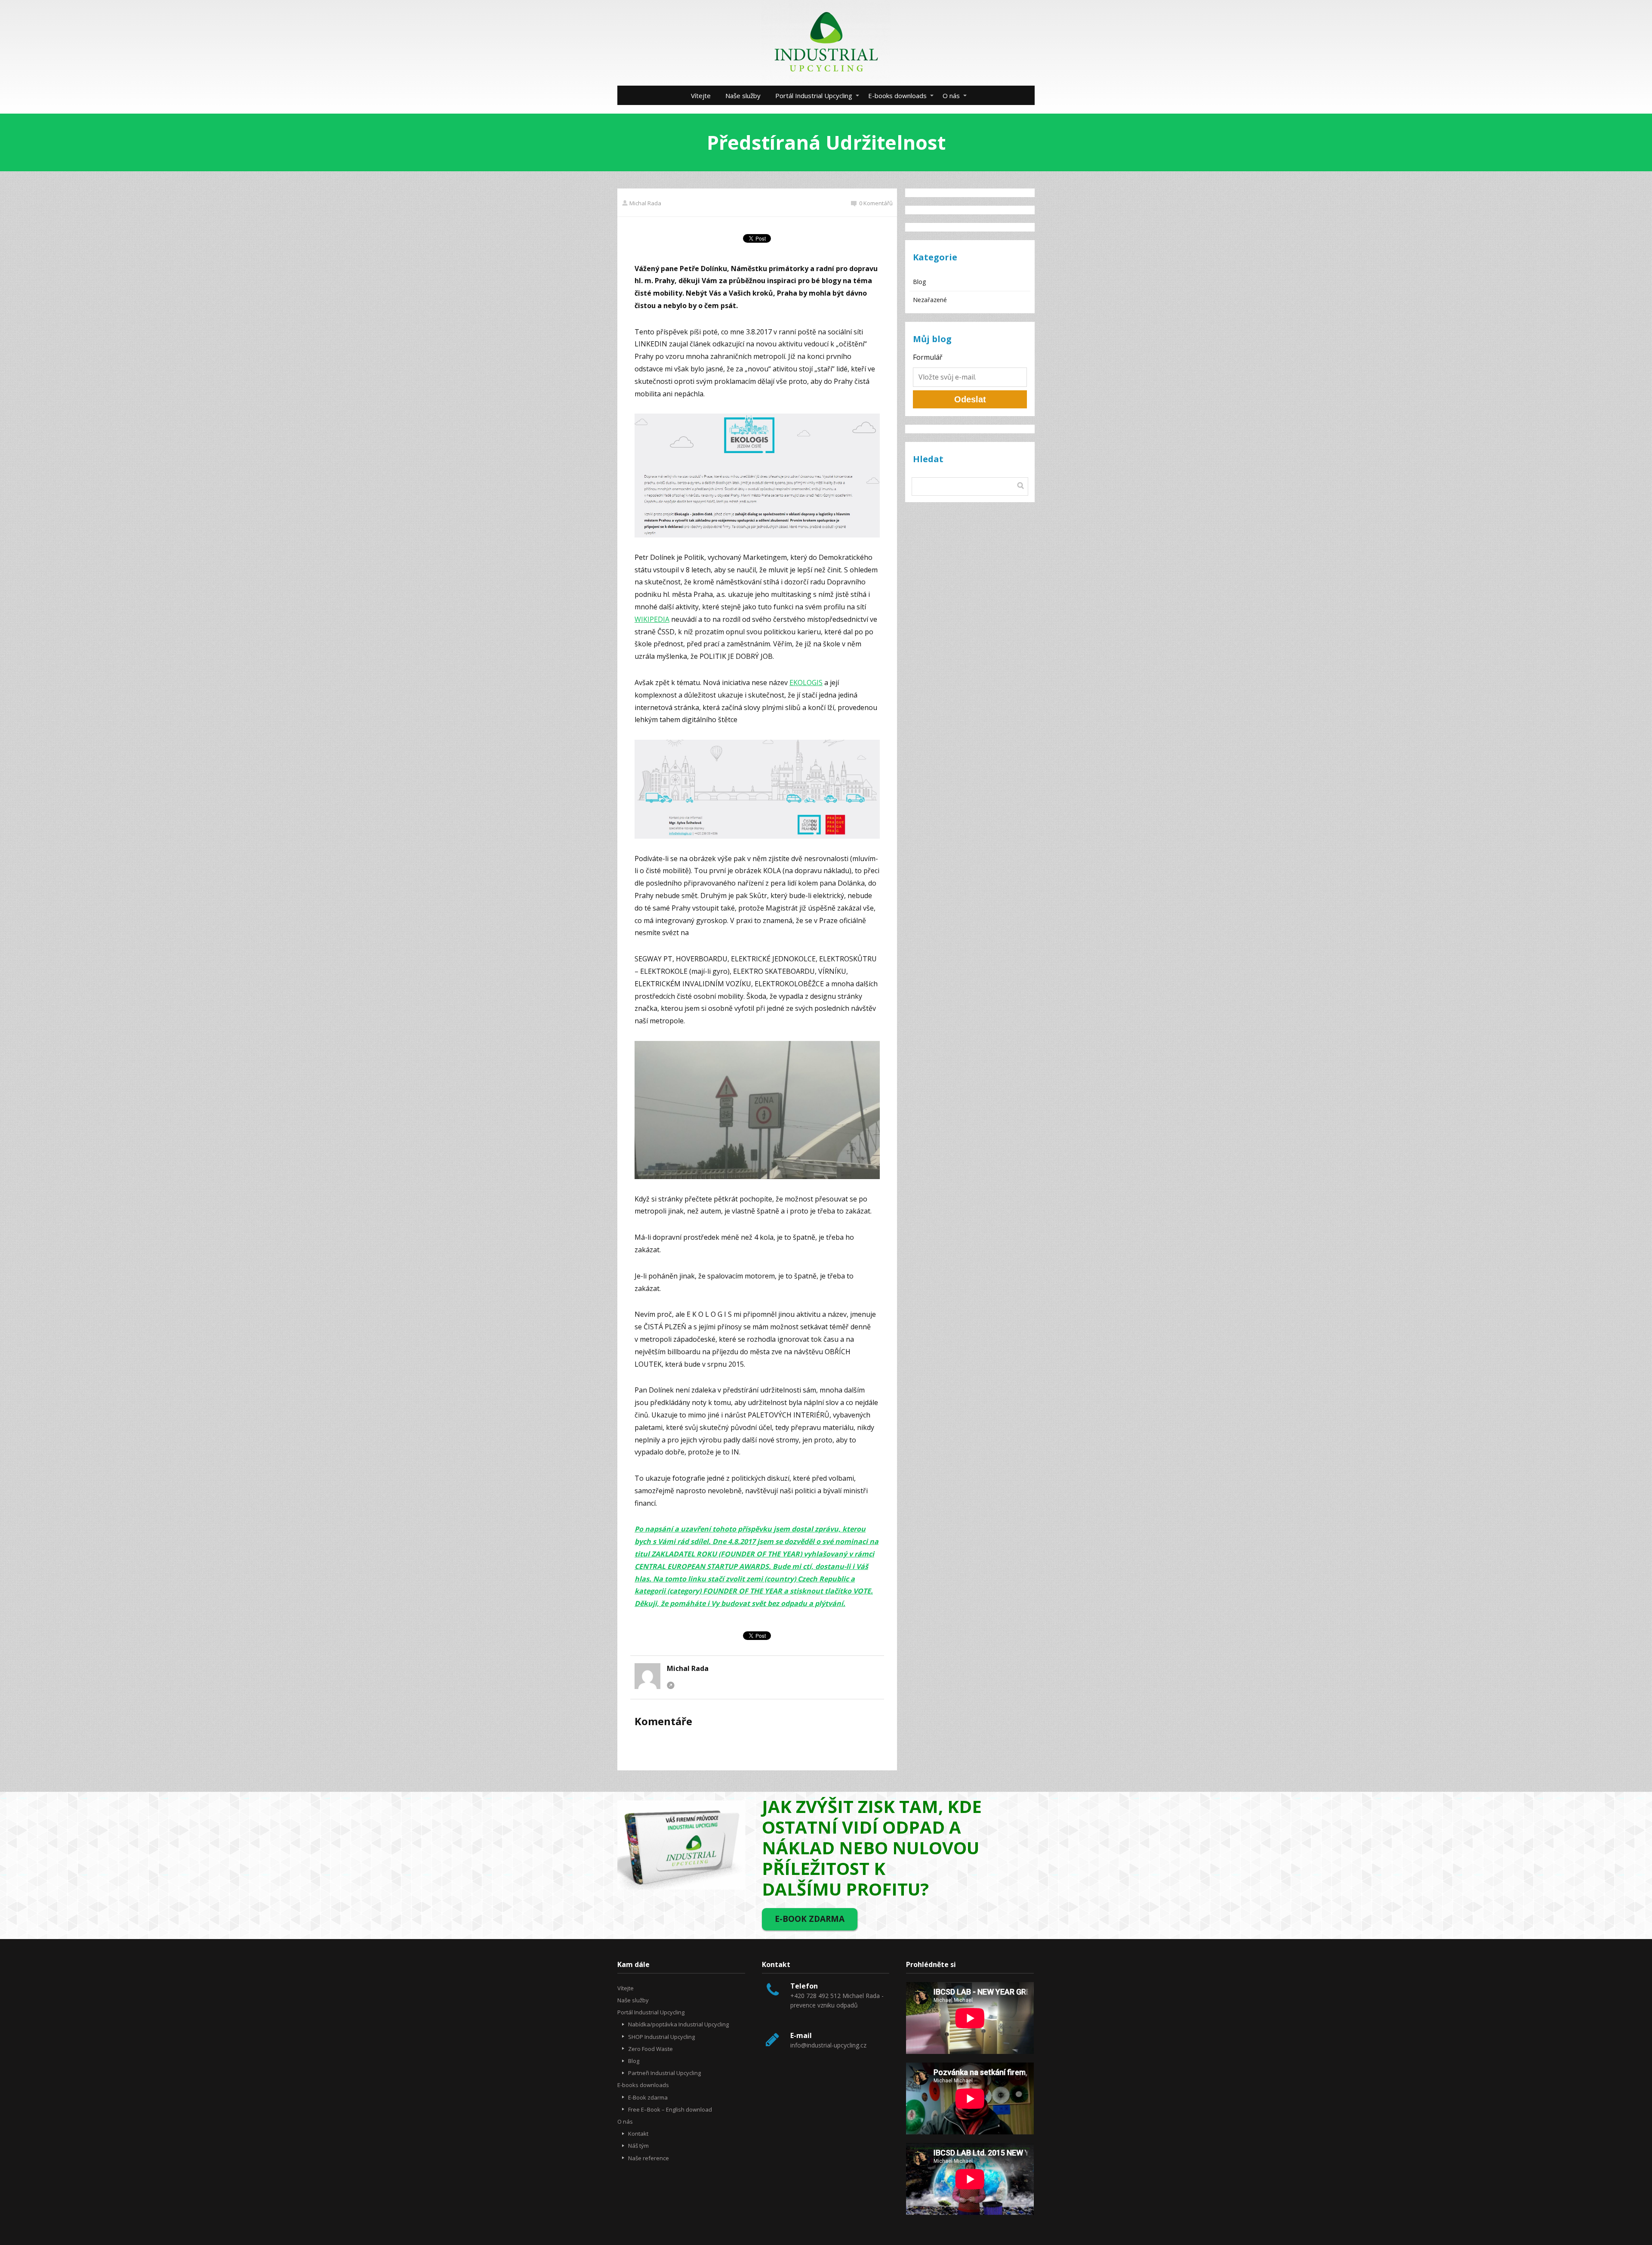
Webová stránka (671, 1685)
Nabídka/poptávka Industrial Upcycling (678, 2024)
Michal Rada (645, 203)
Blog (919, 282)
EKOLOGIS (806, 682)
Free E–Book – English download (670, 2109)
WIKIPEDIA (652, 619)
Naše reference (649, 2158)
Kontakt (638, 2134)
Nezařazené (930, 300)
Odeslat (970, 399)
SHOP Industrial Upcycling (661, 2037)
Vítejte (701, 96)
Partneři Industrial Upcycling (664, 2073)
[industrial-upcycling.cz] (826, 43)
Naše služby (743, 96)
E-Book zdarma (648, 2097)
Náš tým (638, 2146)
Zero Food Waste (650, 2049)
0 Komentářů (876, 203)
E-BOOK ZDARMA (810, 1919)
